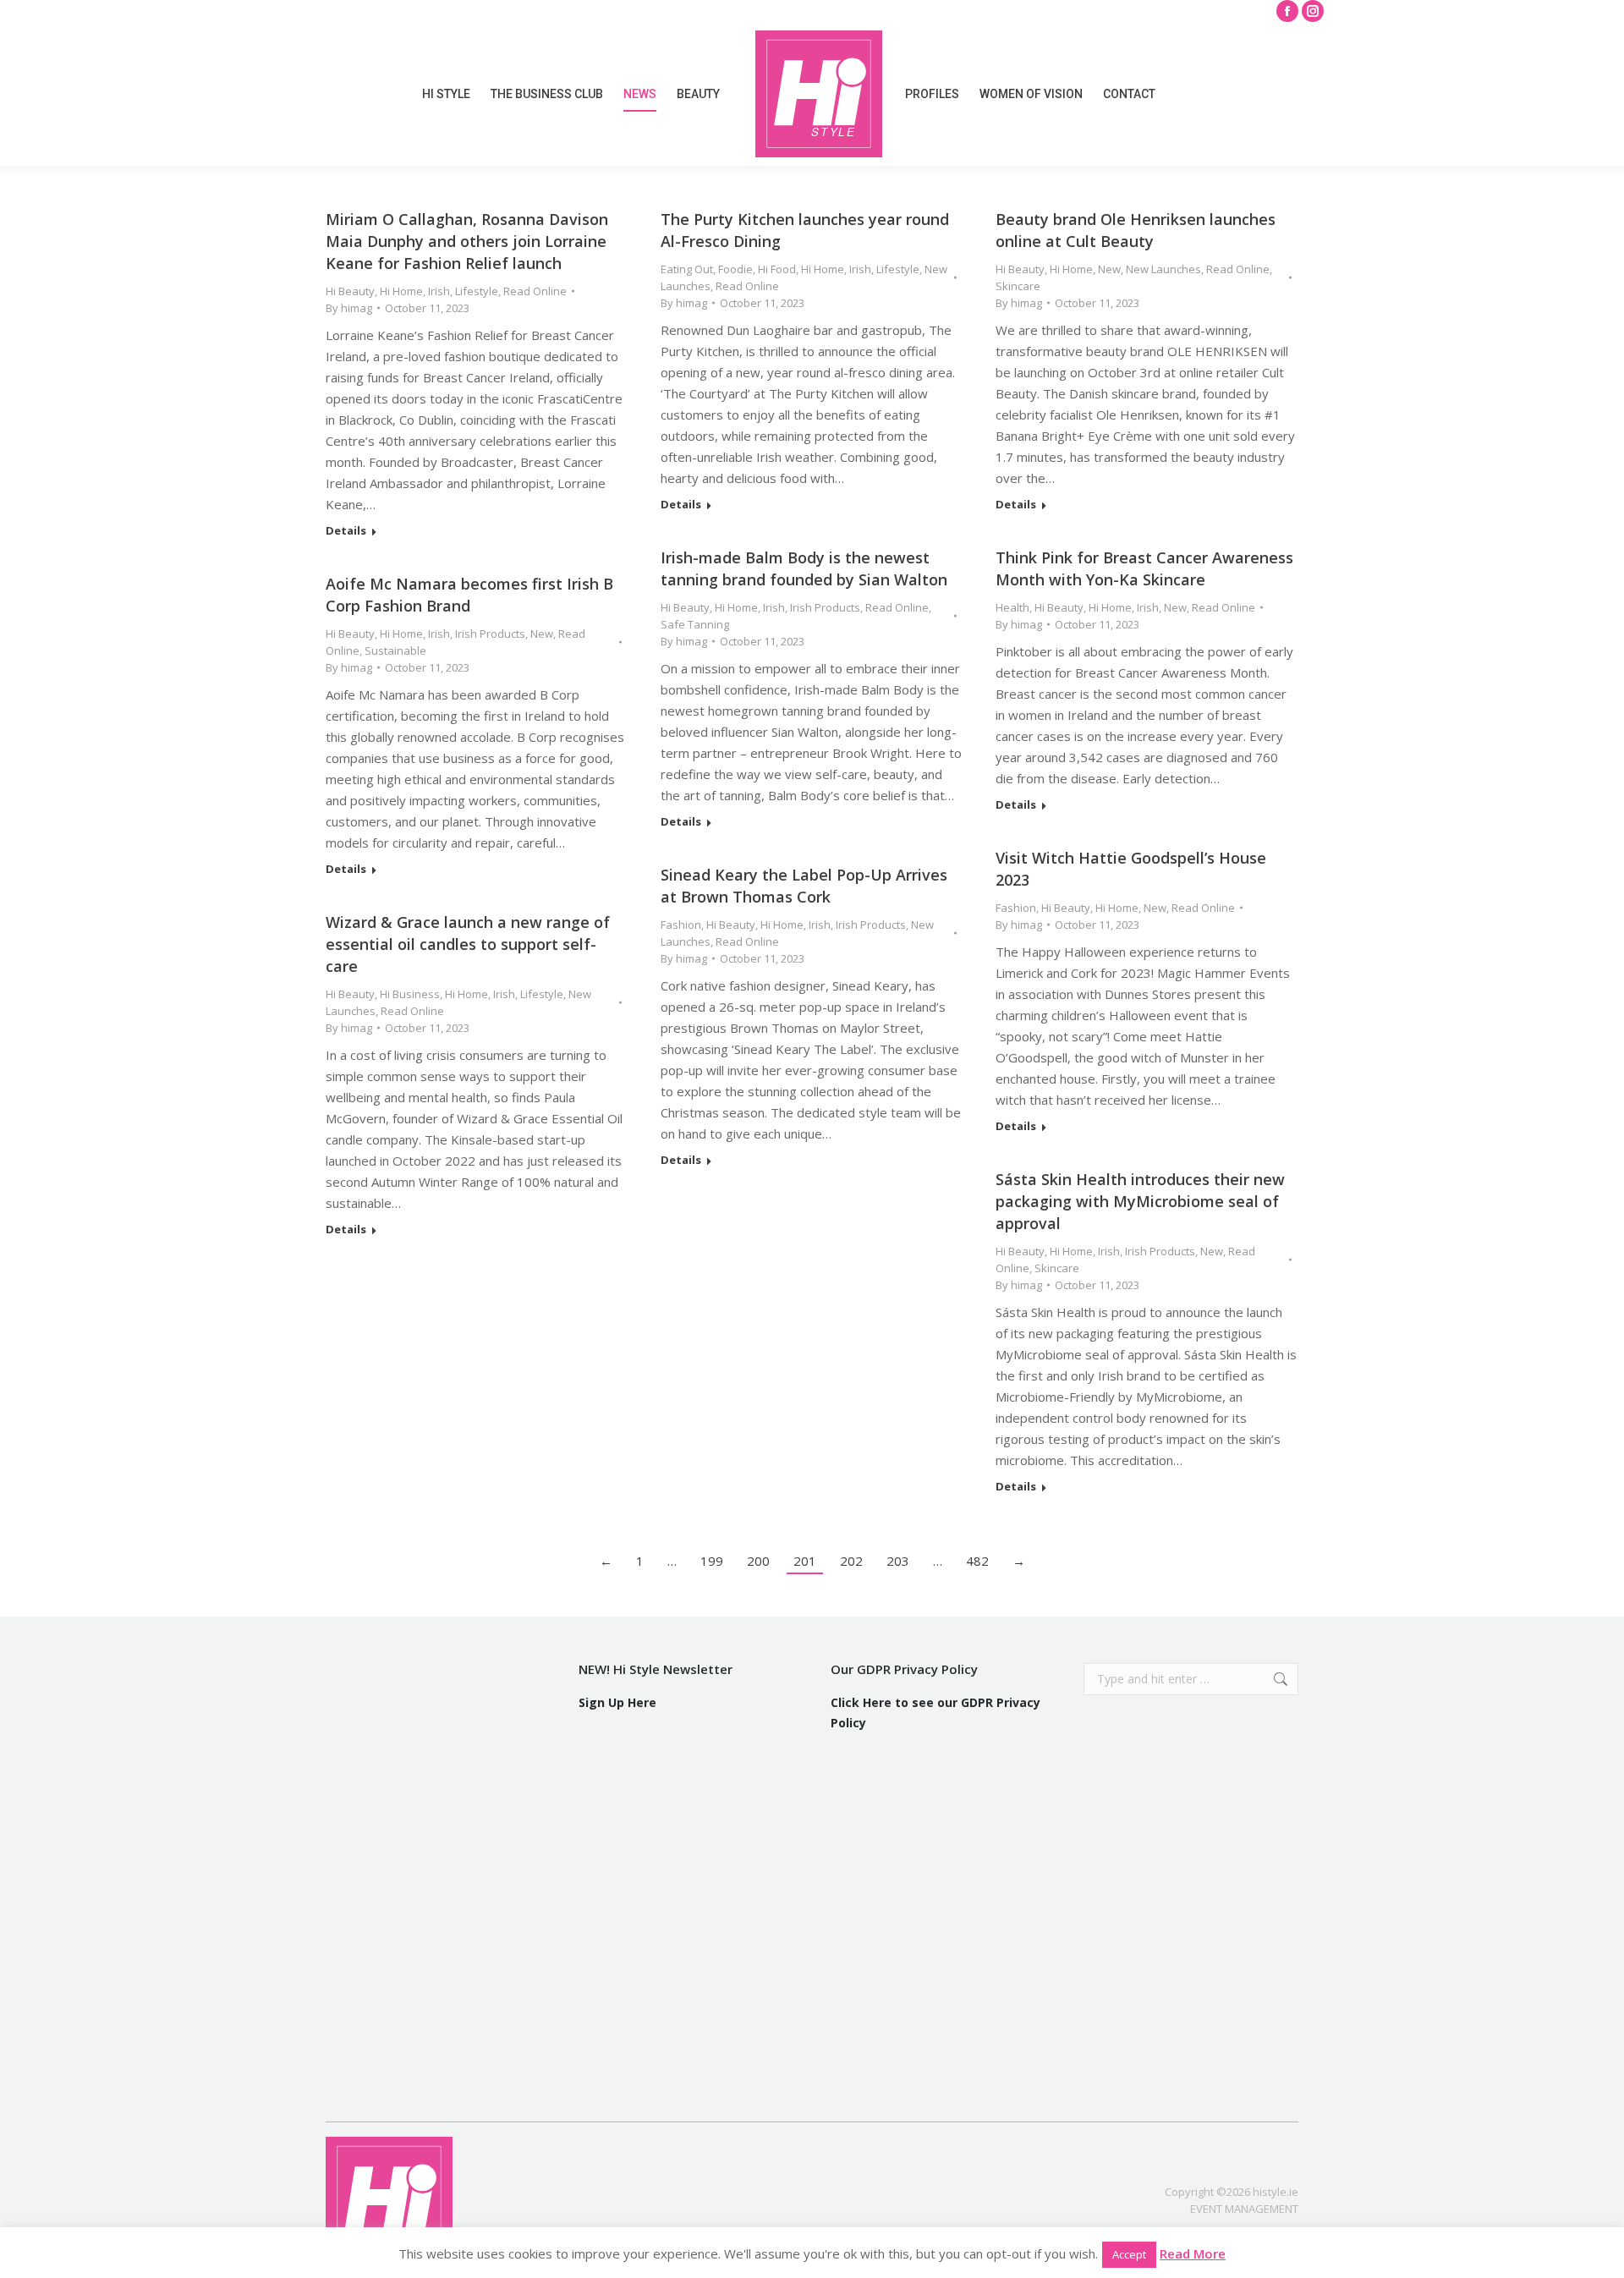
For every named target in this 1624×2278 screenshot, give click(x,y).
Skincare (1018, 286)
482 (977, 1561)
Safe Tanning (695, 624)
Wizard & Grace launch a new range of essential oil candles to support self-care (468, 944)
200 (758, 1561)
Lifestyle (477, 291)
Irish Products (825, 607)
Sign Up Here (617, 1702)
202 (851, 1561)
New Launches (1163, 269)
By (349, 308)
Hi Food (777, 269)
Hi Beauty (350, 291)
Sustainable (395, 650)
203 (898, 1561)
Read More (1193, 2253)
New (1109, 269)
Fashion (1016, 908)
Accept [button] (1129, 2254)
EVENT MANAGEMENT (1244, 2209)
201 (805, 1561)
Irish (439, 291)
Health (1012, 607)
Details (346, 531)
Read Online (535, 291)
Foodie (735, 269)
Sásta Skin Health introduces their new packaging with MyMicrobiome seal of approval (1140, 1201)
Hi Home (401, 291)
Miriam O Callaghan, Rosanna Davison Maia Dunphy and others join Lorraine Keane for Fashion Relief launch (467, 241)
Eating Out (687, 269)
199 (712, 1561)
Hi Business (410, 994)
